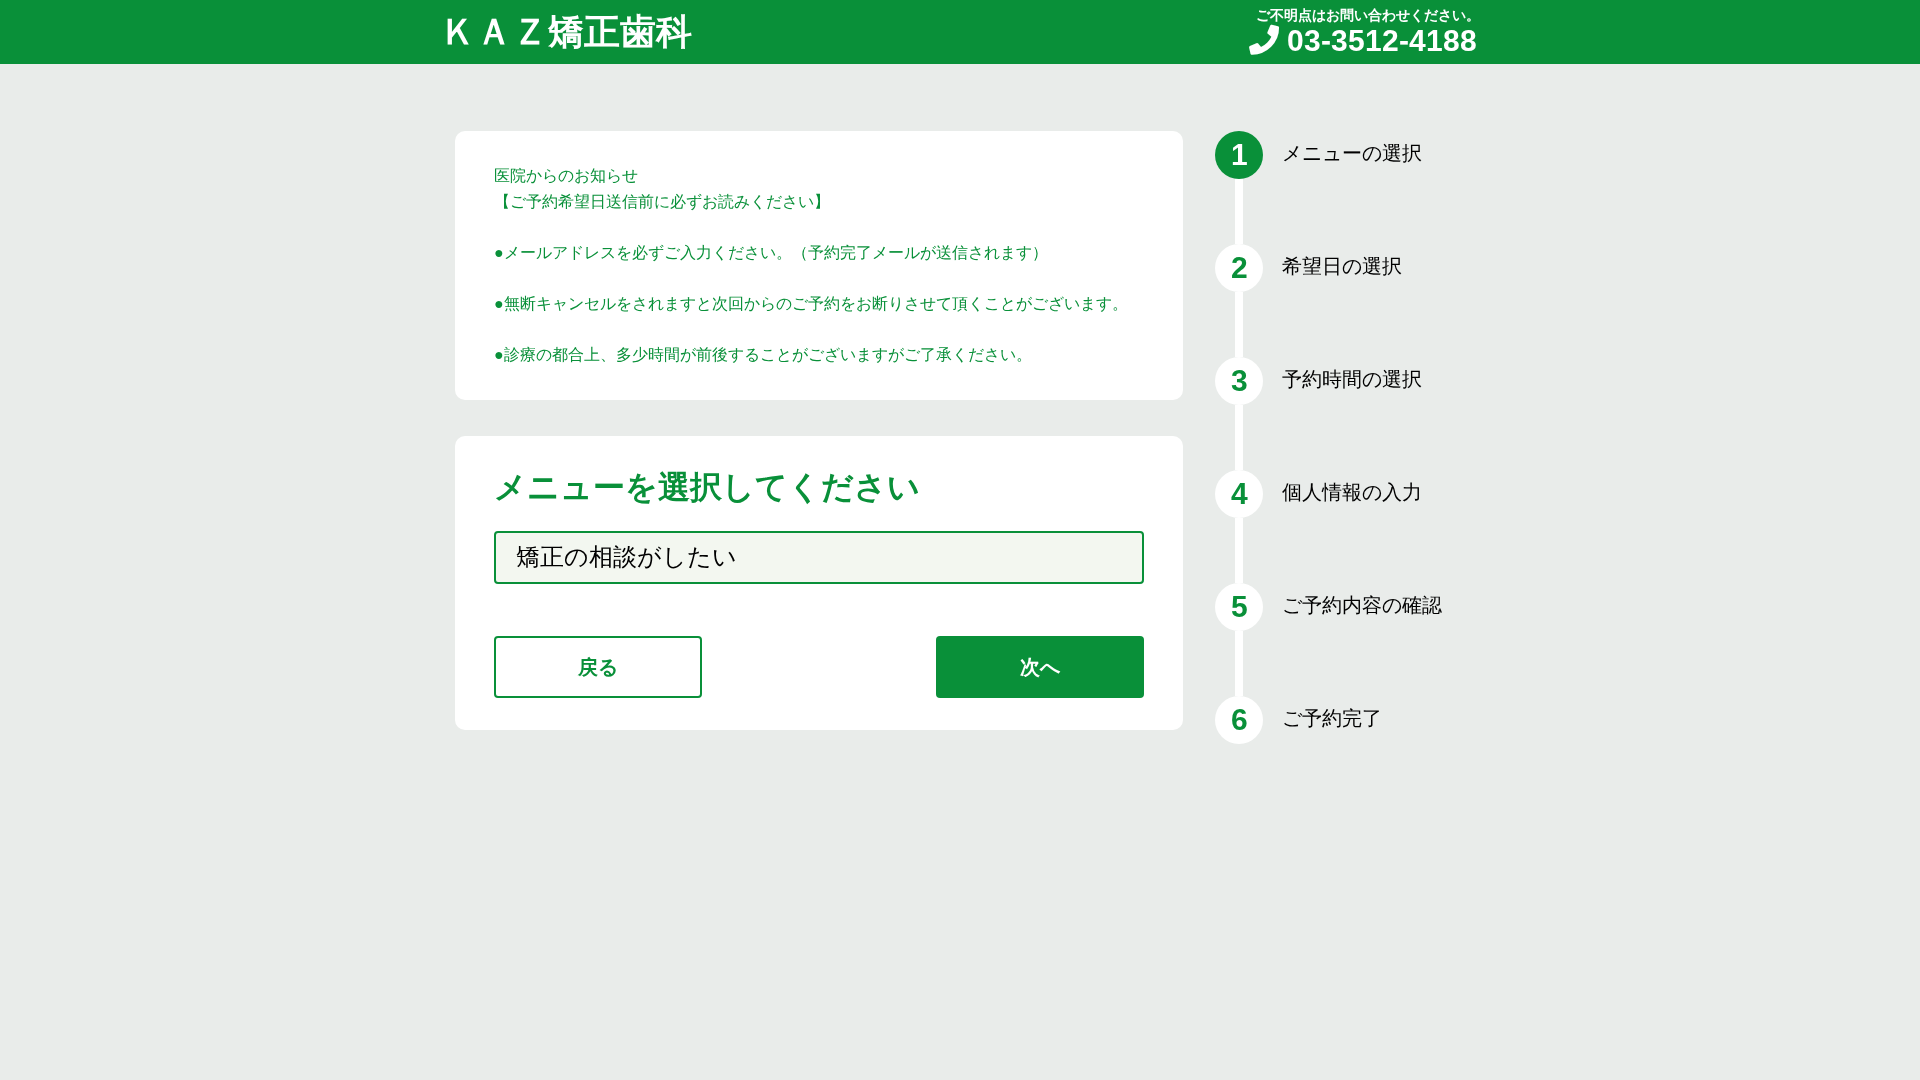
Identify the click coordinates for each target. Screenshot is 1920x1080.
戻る (598, 667)
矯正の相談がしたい (626, 556)
